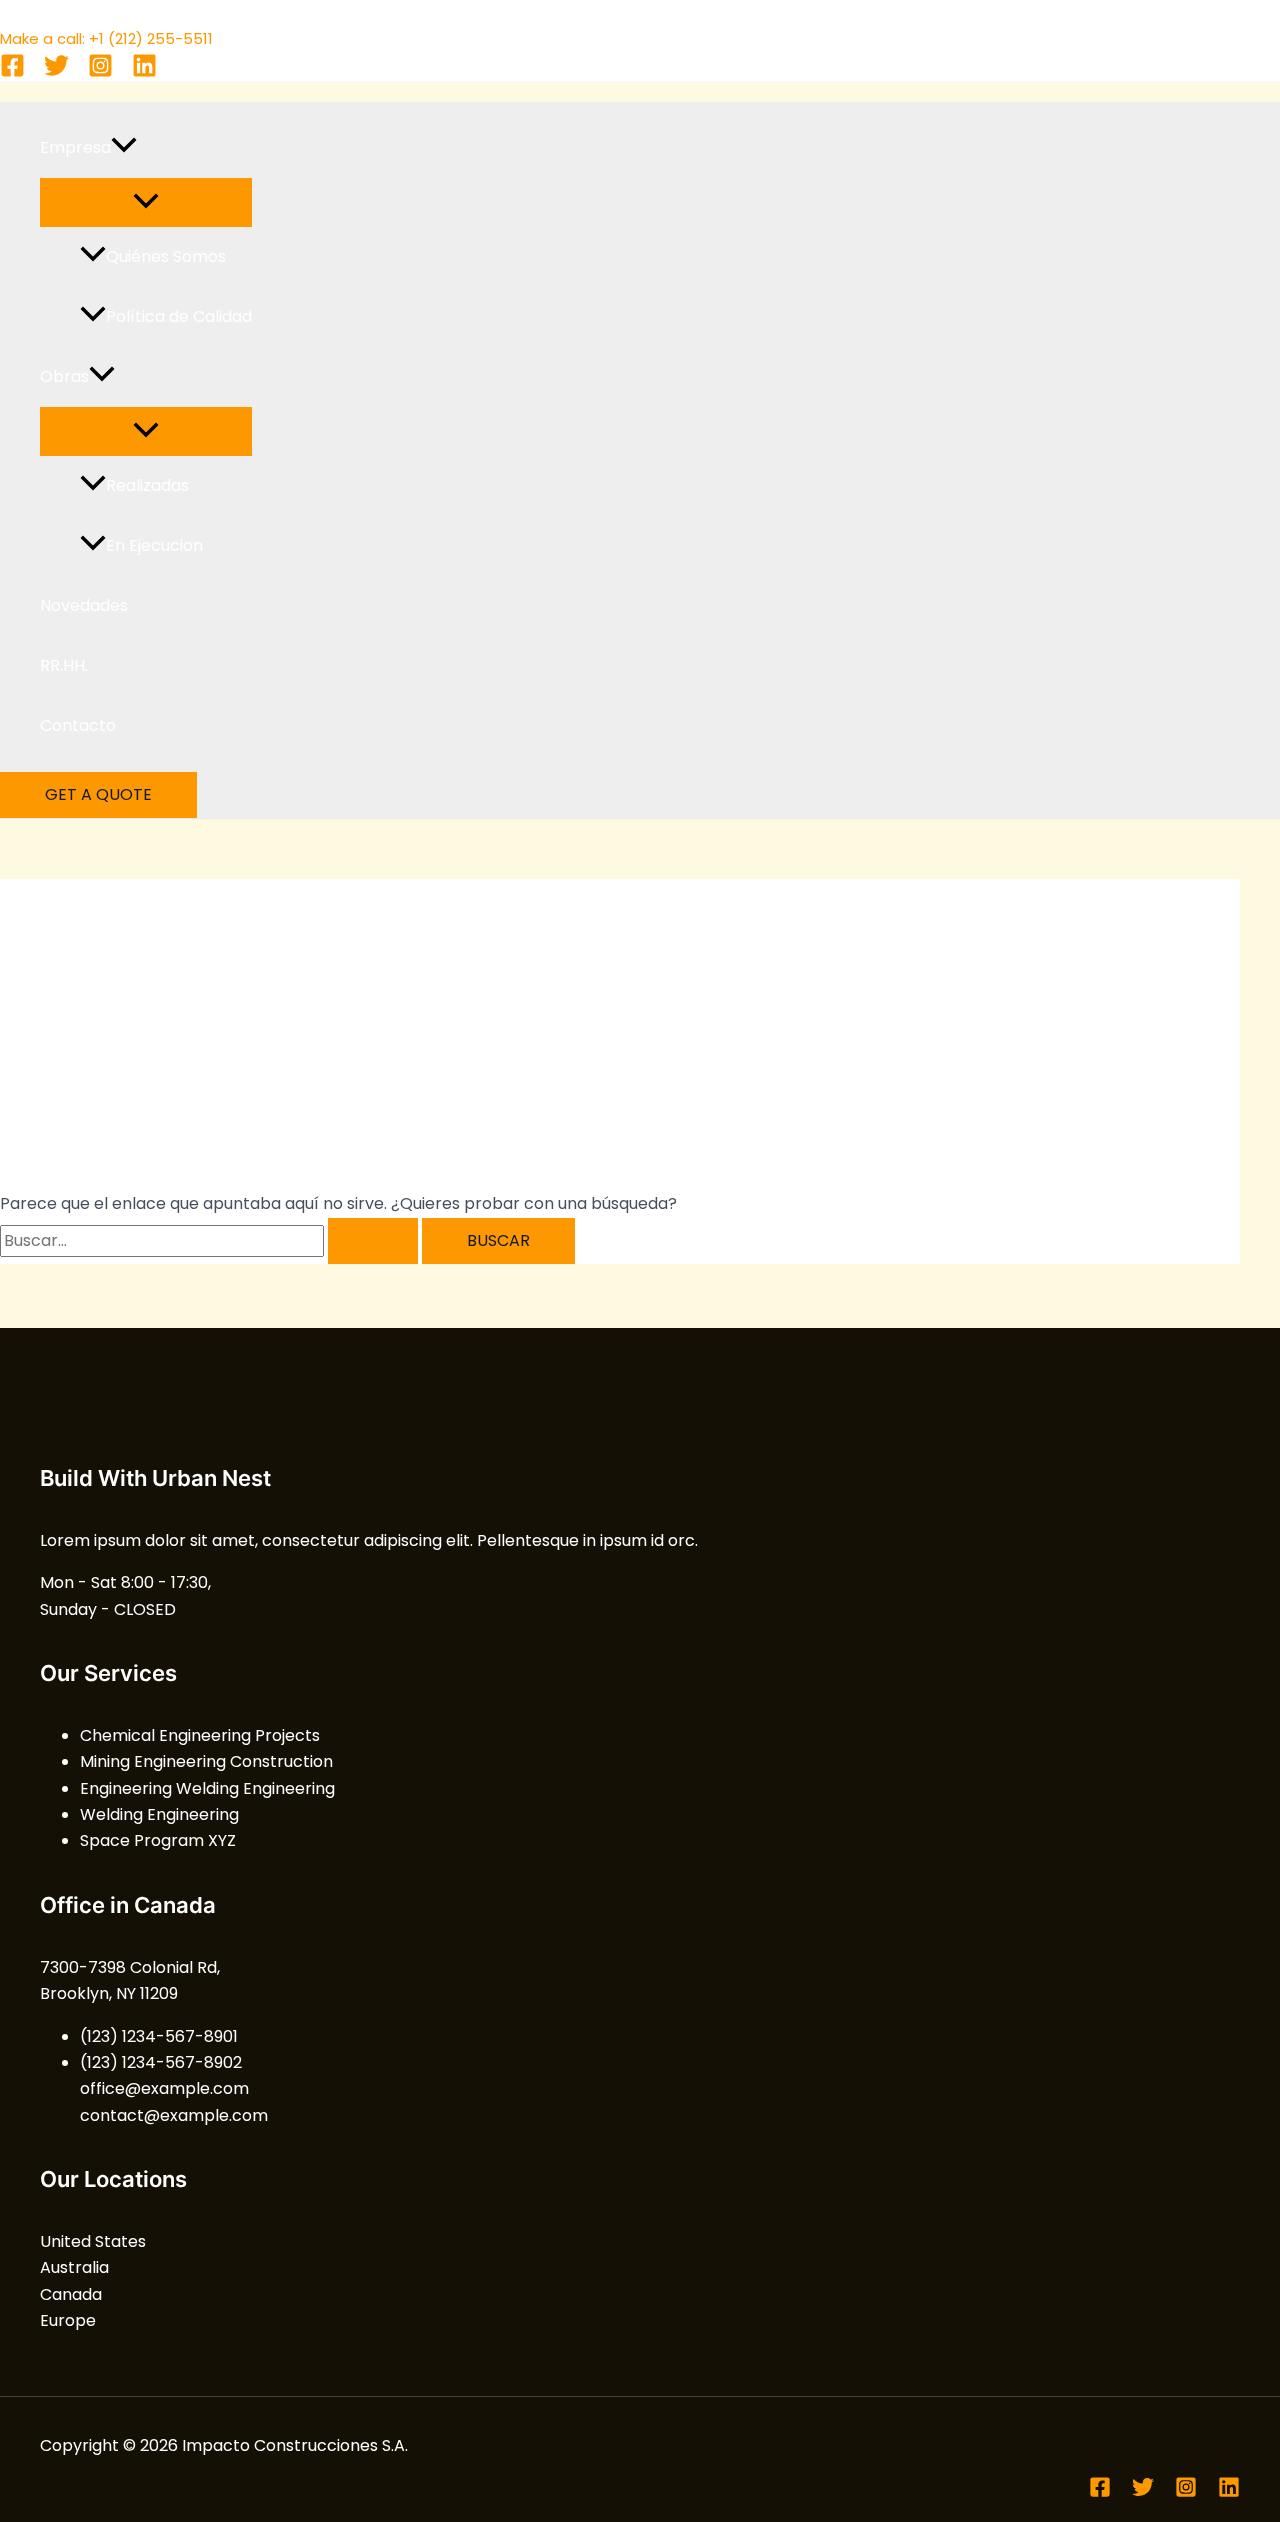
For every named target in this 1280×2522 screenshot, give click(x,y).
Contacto (78, 725)
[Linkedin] (144, 72)
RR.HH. (64, 665)
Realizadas (147, 485)
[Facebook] (12, 72)
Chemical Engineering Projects (200, 1735)
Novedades (84, 605)
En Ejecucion (154, 545)
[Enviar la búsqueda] (373, 1241)
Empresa (75, 147)
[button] (124, 148)
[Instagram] (100, 72)
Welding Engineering (159, 1814)
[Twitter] (56, 72)
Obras (64, 376)
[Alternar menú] (146, 202)
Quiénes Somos (166, 256)
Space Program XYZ (158, 1840)
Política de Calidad (179, 316)
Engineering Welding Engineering (207, 1788)
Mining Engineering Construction (206, 1761)
